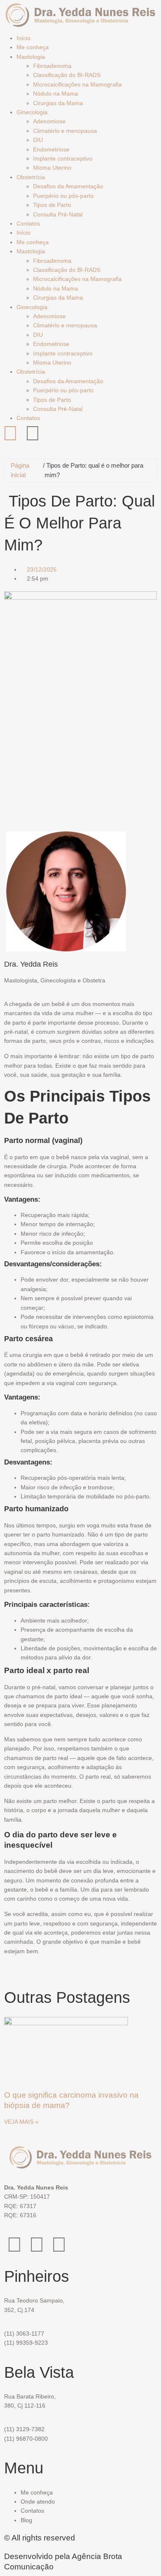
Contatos (28, 223)
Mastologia (31, 57)
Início (24, 38)
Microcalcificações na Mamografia (77, 84)
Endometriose (51, 149)
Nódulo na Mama (56, 94)
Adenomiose (49, 121)
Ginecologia (32, 112)
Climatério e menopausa (65, 131)
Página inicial (20, 470)
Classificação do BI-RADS (67, 75)
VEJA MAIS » (21, 2122)
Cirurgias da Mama (58, 103)
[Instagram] (10, 433)
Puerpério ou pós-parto (63, 196)
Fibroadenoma (52, 66)
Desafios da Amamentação (68, 186)
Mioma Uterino (52, 168)
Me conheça (33, 47)
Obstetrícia (31, 177)
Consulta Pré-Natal (58, 214)
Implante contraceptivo (63, 158)
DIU (38, 140)
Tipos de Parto (52, 205)
